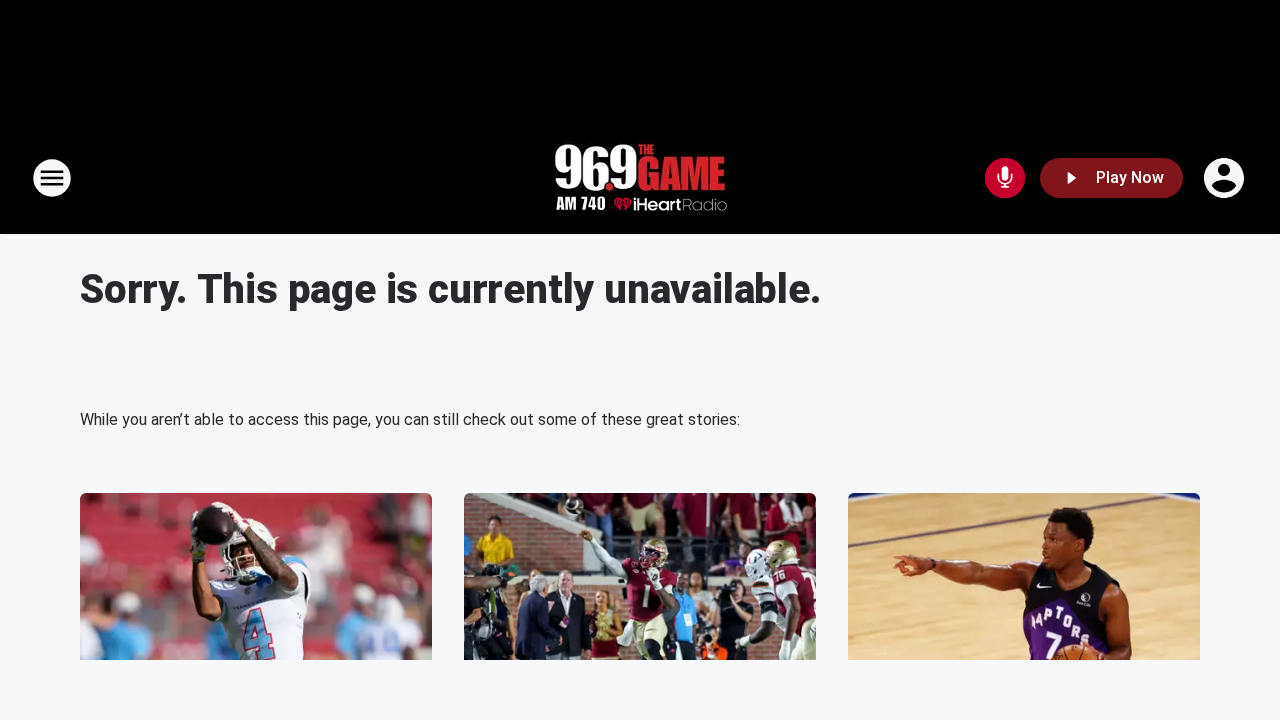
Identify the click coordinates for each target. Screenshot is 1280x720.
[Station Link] (640, 178)
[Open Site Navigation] (52, 178)
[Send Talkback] (1005, 178)
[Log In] (1226, 178)
